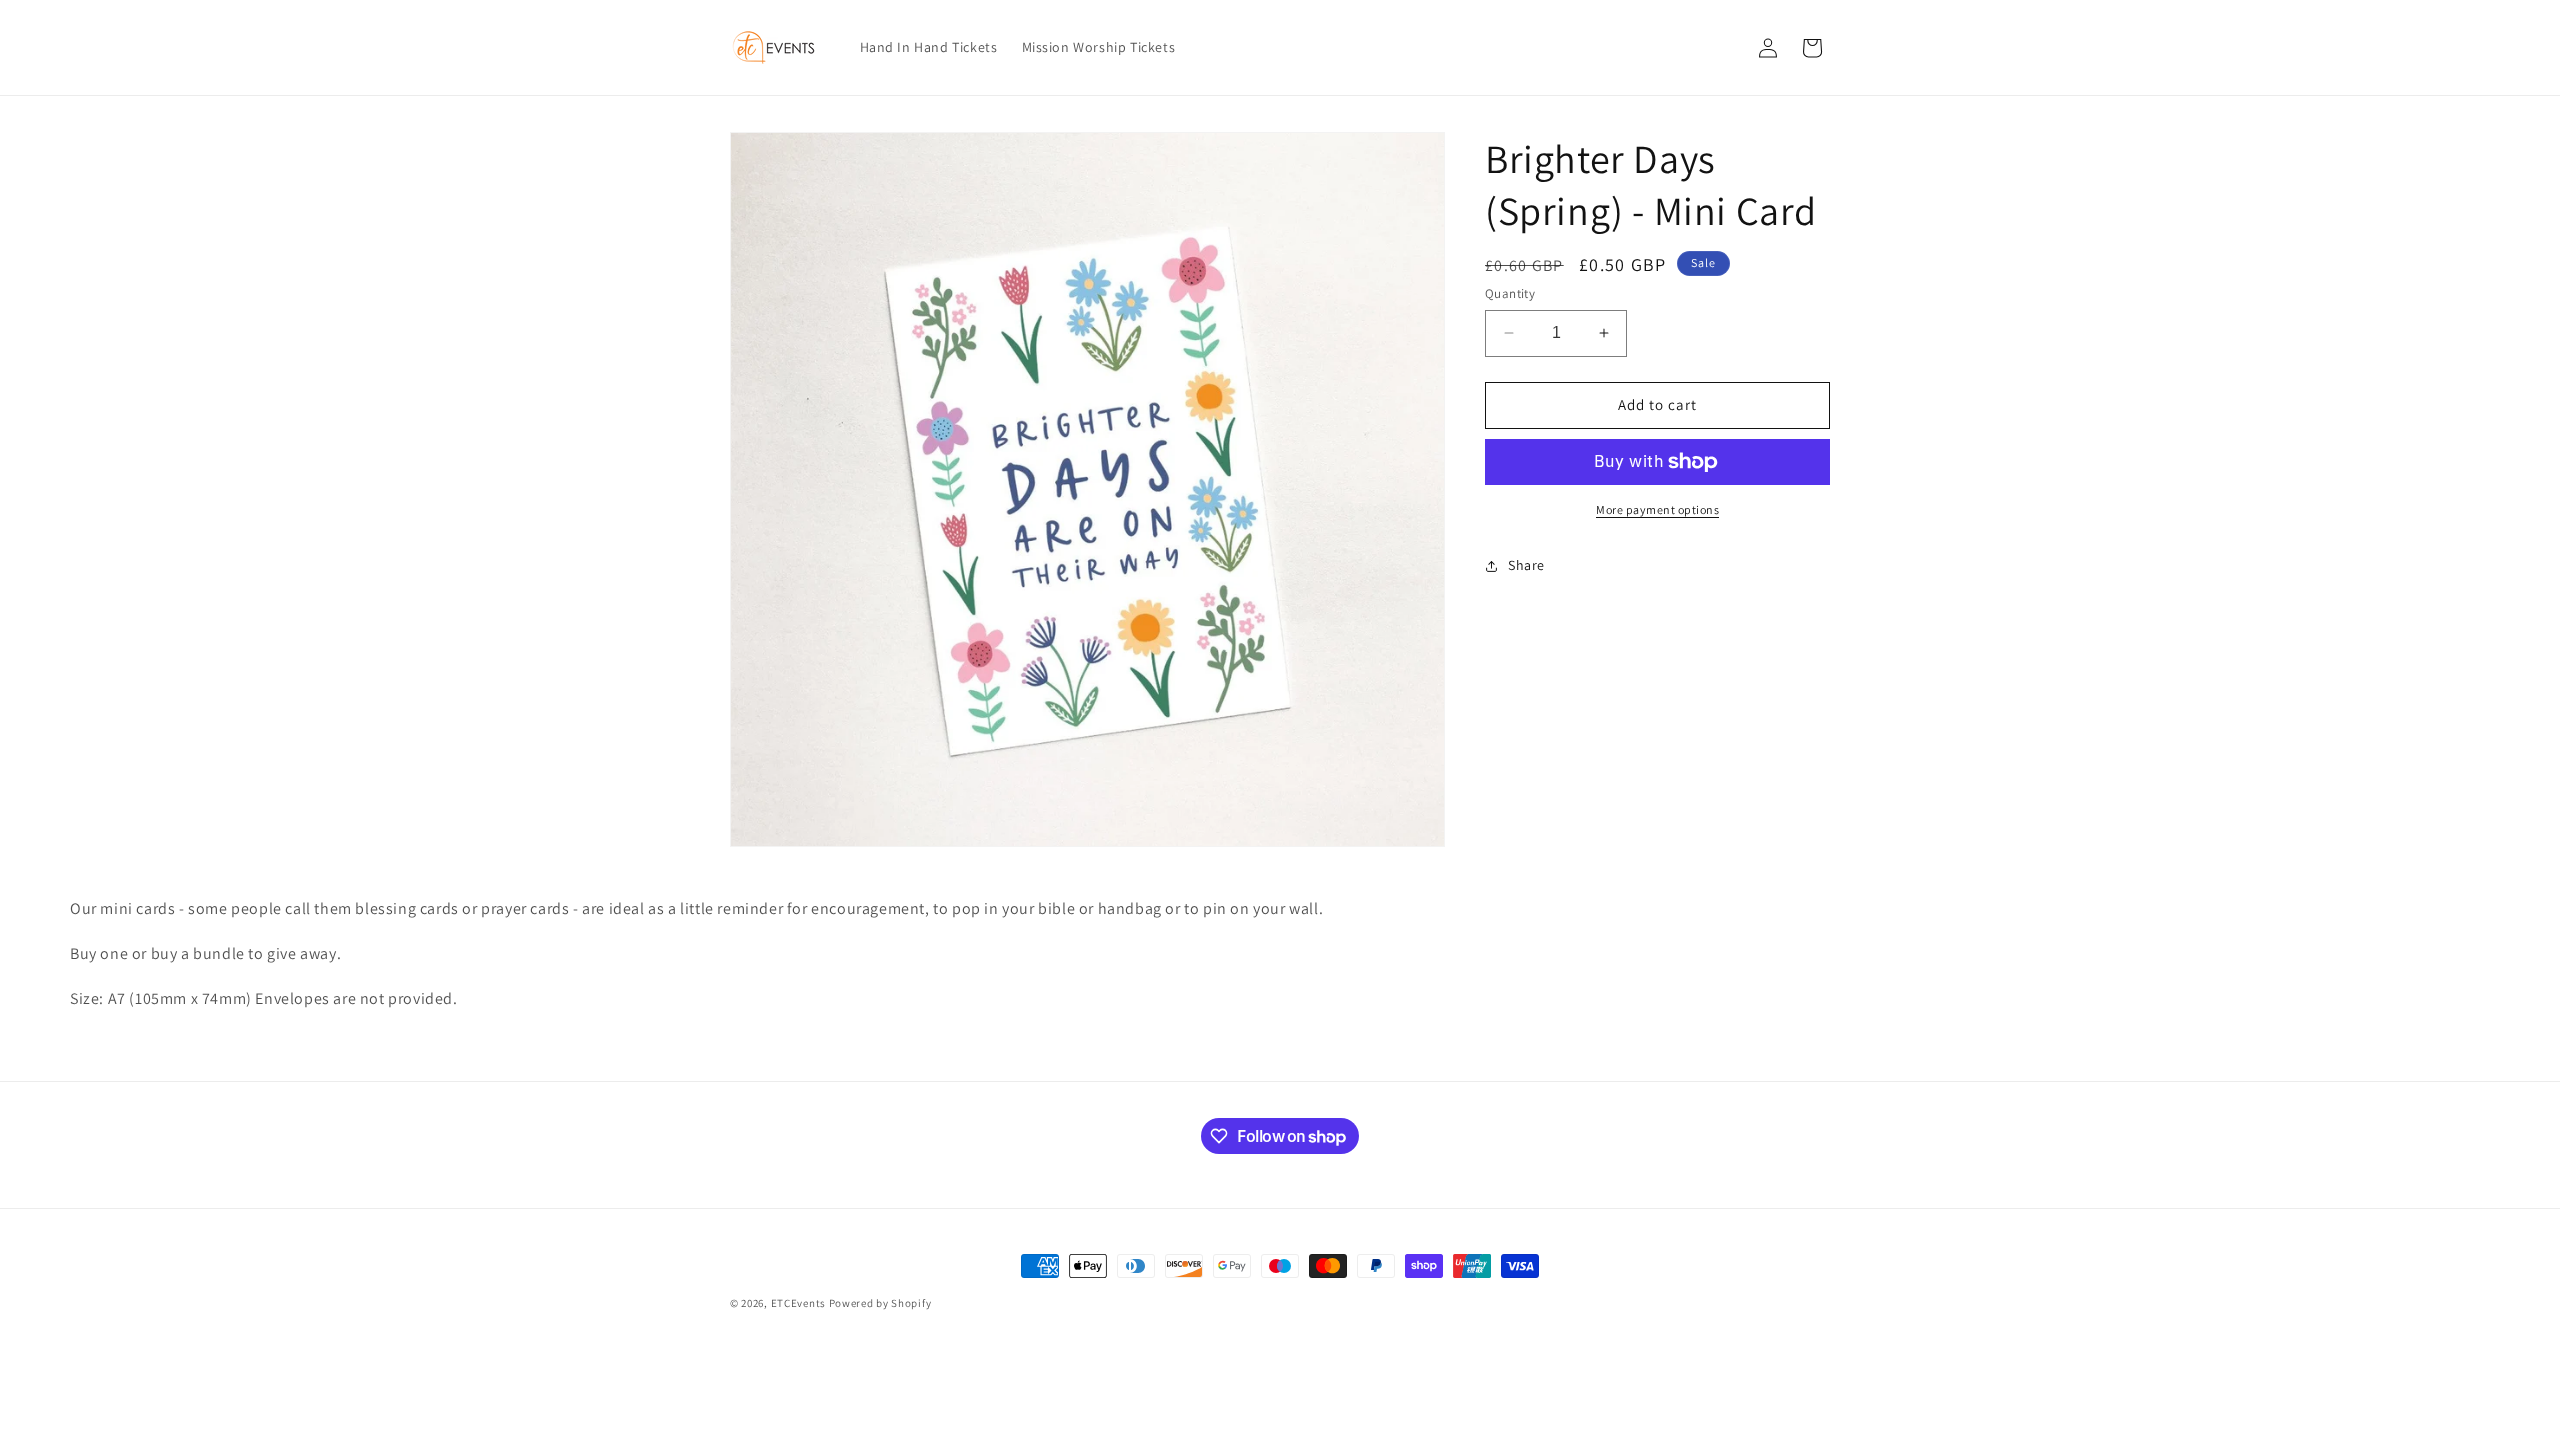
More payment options (1657, 509)
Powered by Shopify (880, 1303)
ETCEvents (798, 1303)
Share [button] (1526, 565)
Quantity (1510, 293)
